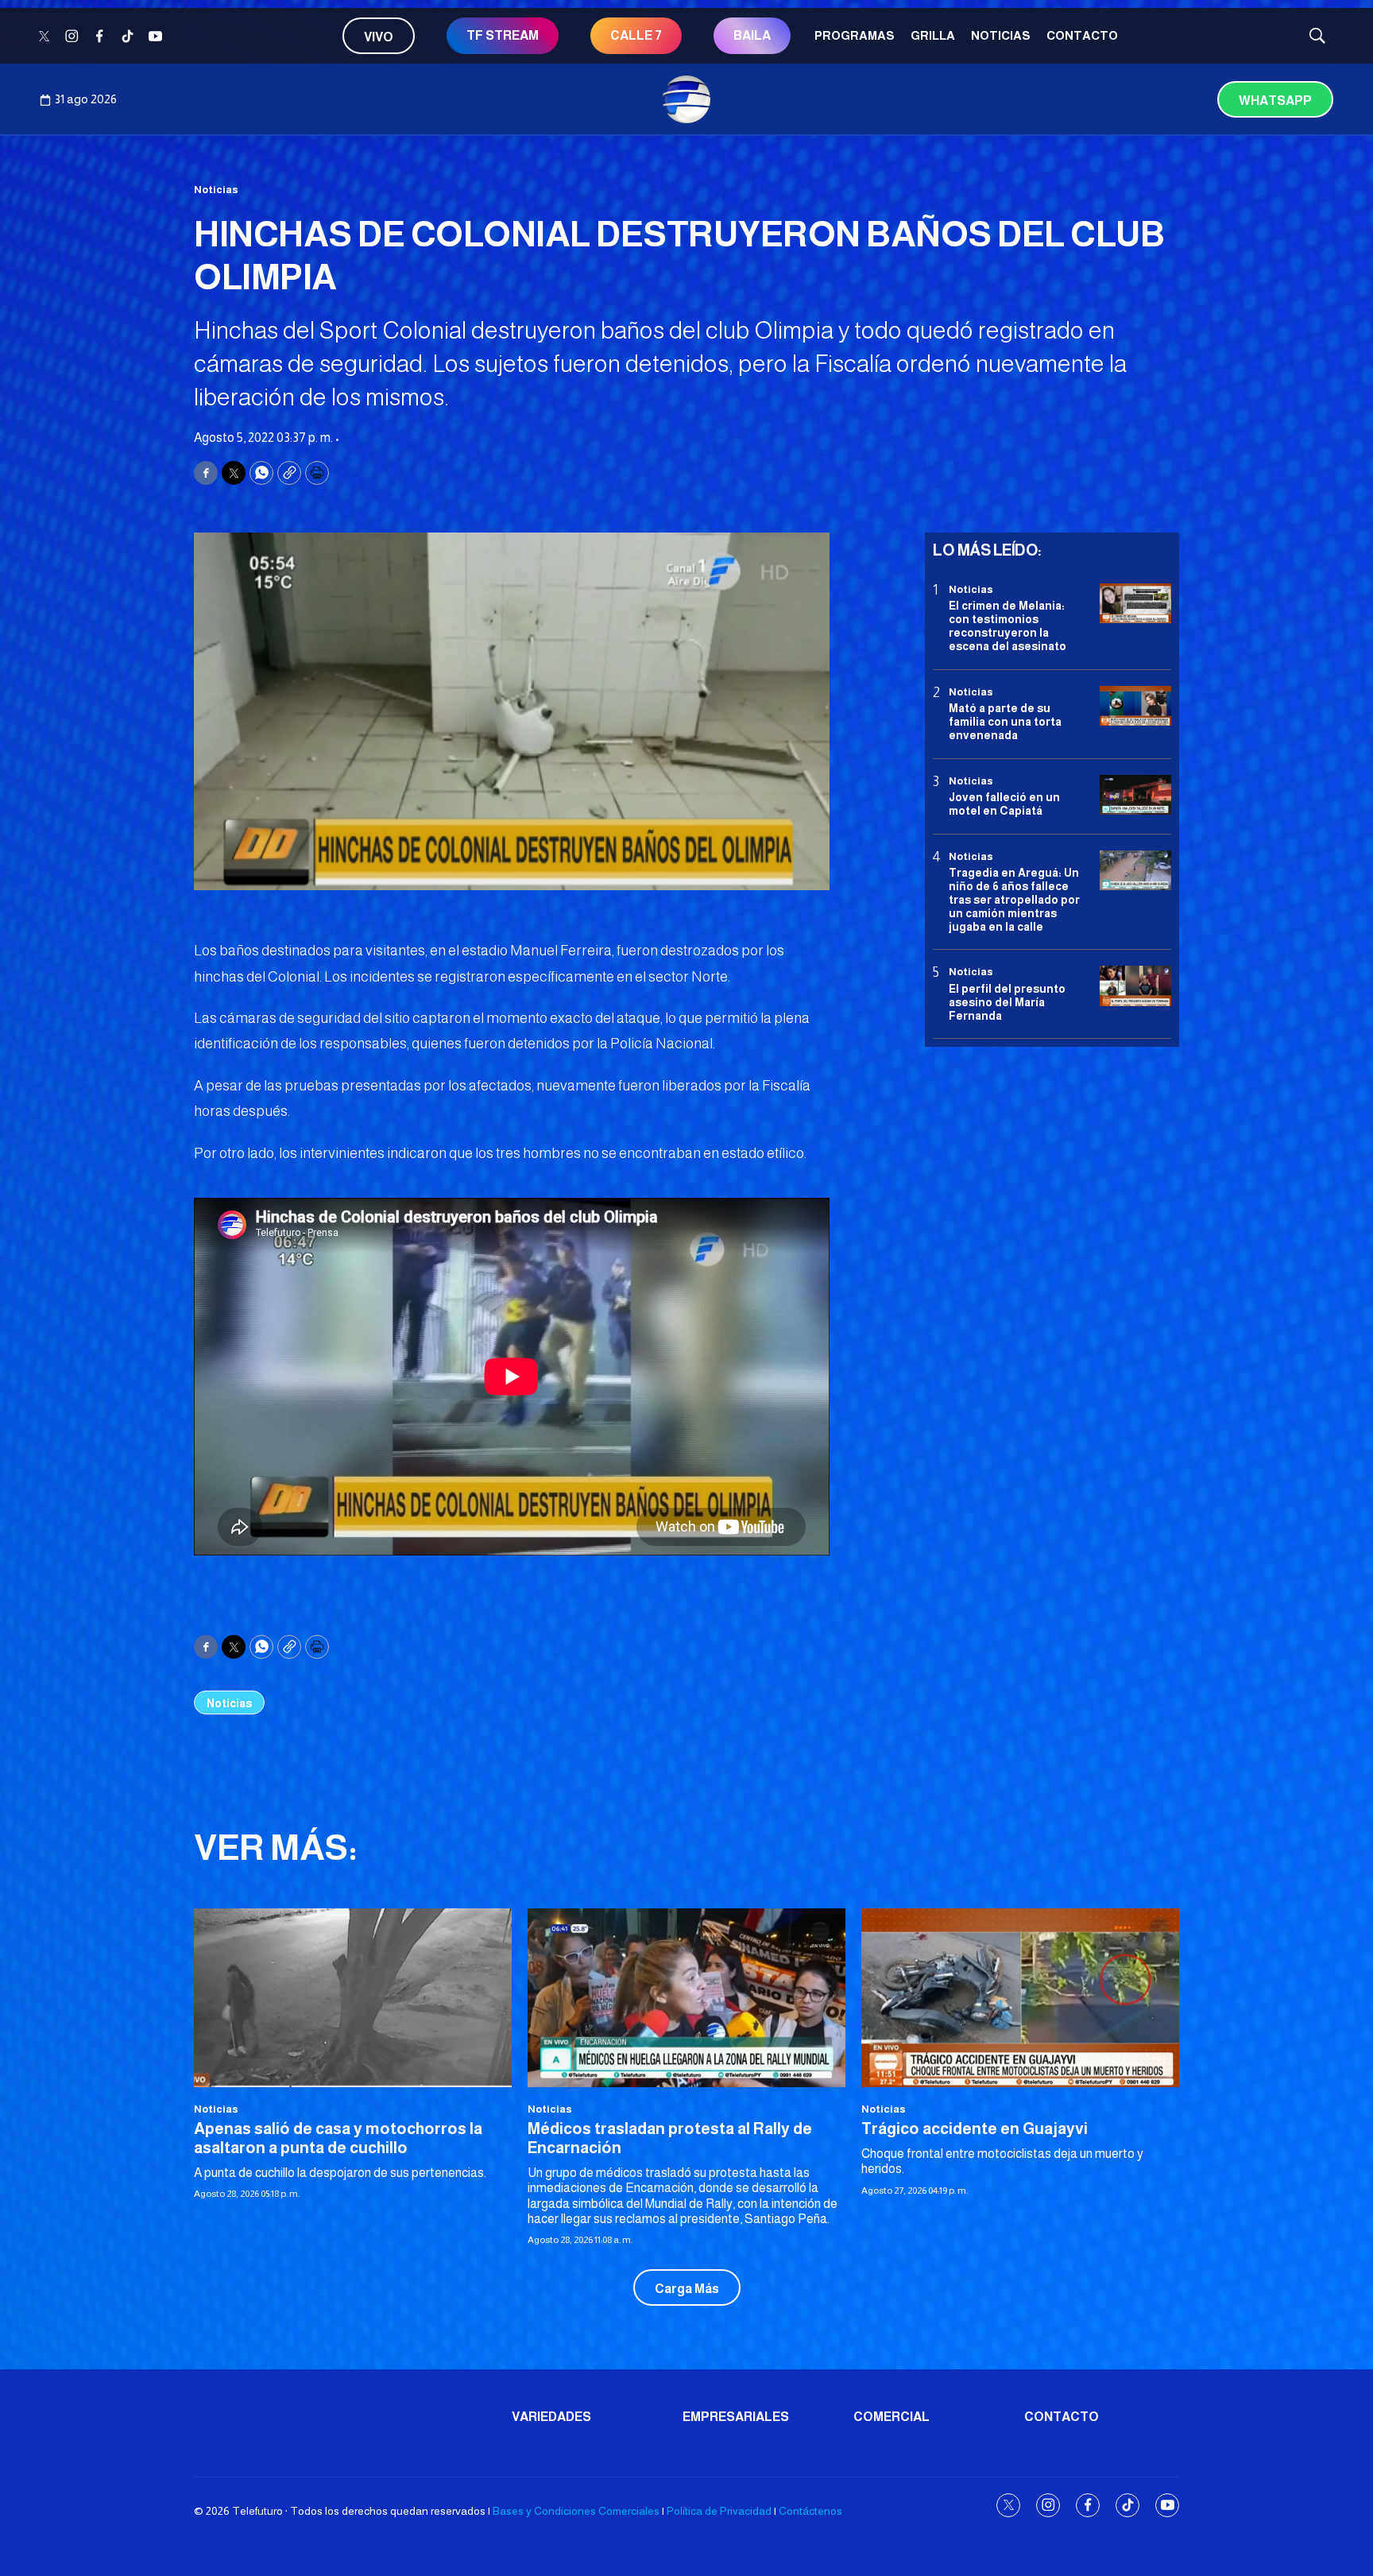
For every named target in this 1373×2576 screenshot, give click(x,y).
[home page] (686, 99)
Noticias (1001, 35)
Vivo (379, 37)
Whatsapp (1275, 101)
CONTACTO (1082, 35)
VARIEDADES (551, 2417)
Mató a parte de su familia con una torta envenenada (1005, 722)
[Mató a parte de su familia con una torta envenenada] (1135, 706)
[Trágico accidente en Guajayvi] (1020, 1998)
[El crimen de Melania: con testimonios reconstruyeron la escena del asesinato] (1135, 604)
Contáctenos (810, 2511)
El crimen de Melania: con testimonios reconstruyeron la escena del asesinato (1008, 626)
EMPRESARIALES (736, 2417)
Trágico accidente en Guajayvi (975, 2129)
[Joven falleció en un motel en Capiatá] (1135, 795)
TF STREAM (503, 35)
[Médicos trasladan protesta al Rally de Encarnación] (686, 1998)
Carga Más (687, 2289)
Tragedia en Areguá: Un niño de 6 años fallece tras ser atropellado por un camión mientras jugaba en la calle (1014, 899)
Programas (855, 35)
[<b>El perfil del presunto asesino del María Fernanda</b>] (1135, 986)
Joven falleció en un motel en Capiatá (1004, 804)
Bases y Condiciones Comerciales (576, 2511)
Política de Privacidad (719, 2511)
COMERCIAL (891, 2417)
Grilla (933, 35)
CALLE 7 (636, 35)
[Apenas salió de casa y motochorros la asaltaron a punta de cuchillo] (353, 1998)
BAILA (752, 35)
